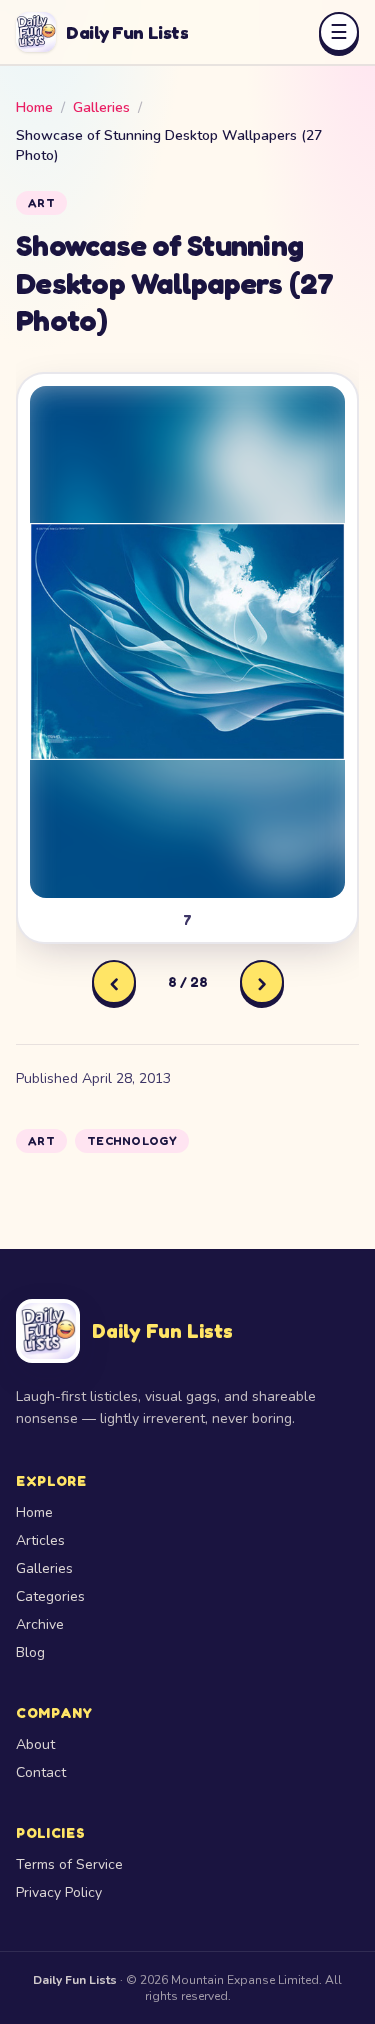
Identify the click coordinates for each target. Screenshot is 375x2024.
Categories (50, 1596)
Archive (40, 1624)
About (35, 1744)
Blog (30, 1652)
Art (41, 202)
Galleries (101, 107)
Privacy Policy (59, 1892)
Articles (40, 1540)
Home (34, 107)
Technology (132, 1140)
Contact (41, 1772)
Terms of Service (69, 1864)
